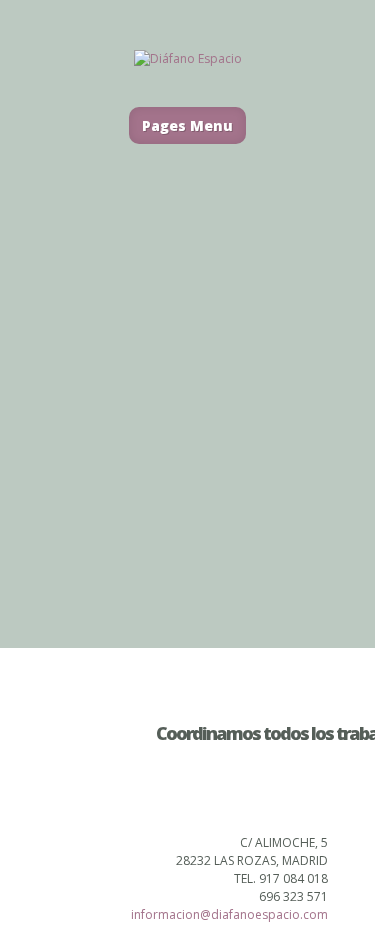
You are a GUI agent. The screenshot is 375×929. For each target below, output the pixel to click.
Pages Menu (187, 125)
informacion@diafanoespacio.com (229, 914)
